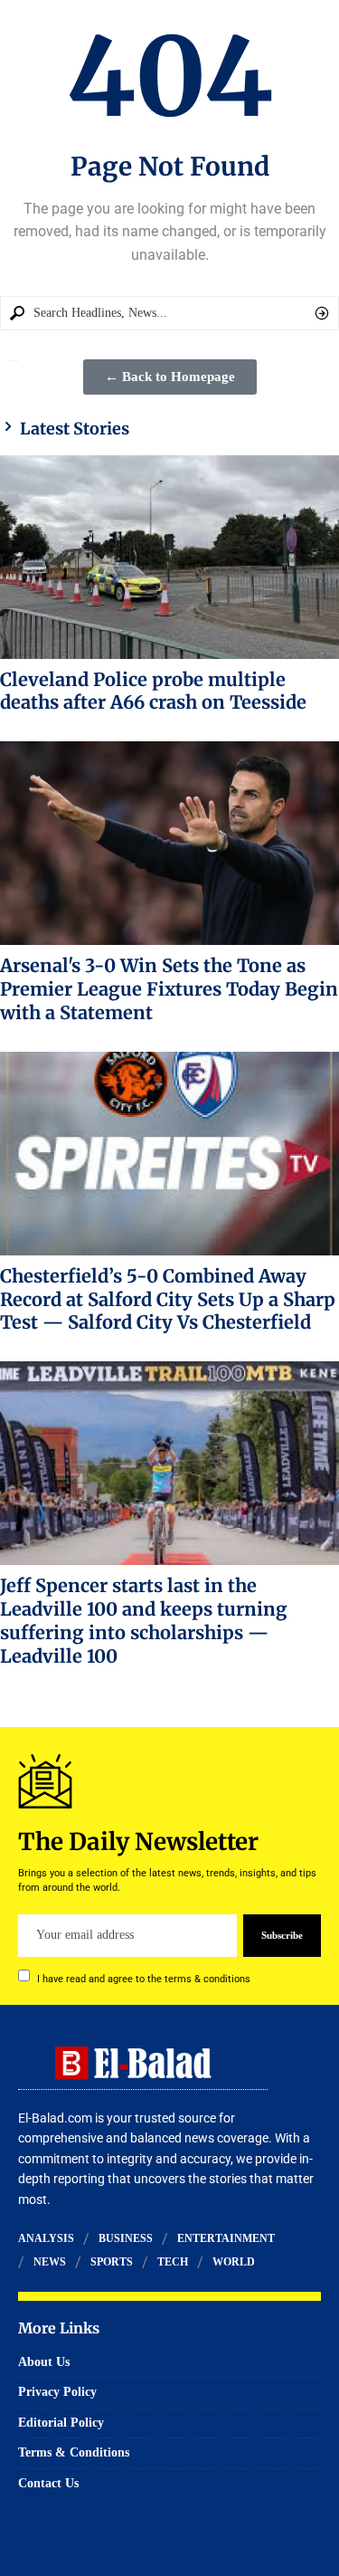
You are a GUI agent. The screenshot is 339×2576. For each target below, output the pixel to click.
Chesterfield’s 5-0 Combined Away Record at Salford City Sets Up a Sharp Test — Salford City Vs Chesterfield (168, 1299)
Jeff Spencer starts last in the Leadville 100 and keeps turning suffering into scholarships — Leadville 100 (144, 1620)
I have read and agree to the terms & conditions (144, 1978)
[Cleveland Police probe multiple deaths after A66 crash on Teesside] (169, 557)
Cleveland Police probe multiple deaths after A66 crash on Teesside (153, 691)
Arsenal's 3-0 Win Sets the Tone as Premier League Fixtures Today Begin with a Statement (169, 989)
